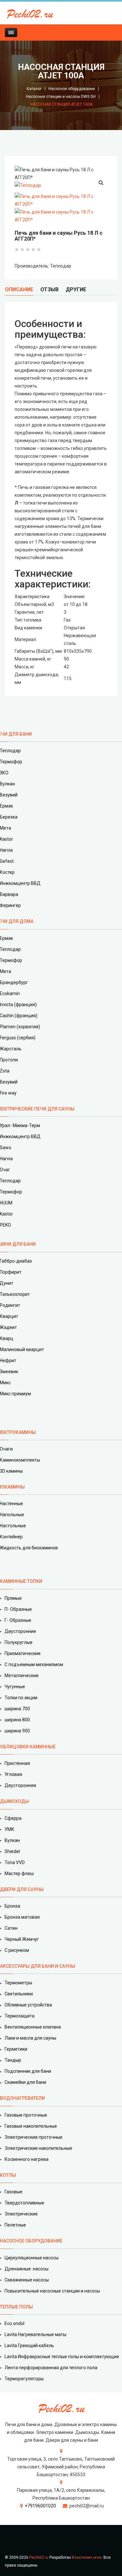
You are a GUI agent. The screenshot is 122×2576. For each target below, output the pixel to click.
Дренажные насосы (27, 2269)
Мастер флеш (19, 1873)
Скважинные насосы (27, 2280)
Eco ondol (14, 2323)
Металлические (22, 1676)
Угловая (13, 1774)
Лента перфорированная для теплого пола (51, 2368)
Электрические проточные (34, 2137)
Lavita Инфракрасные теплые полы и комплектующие (62, 2357)
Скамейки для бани (25, 2082)
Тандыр (13, 2060)
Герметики (16, 2049)
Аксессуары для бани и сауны (38, 1966)
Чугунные (15, 1687)
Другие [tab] (76, 289)
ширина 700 (17, 1709)
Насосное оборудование (72, 89)
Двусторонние (20, 1631)
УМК (9, 1829)
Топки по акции (21, 1698)
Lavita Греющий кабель (29, 2346)
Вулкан (12, 1840)
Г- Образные (18, 1620)
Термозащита (20, 2016)
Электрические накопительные (38, 2148)
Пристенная (17, 1763)
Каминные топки (21, 1581)
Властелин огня (87, 2557)
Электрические (21, 2214)
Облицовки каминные (28, 1747)
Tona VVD (15, 1862)
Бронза (12, 1906)
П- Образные (18, 1609)
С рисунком (17, 1950)
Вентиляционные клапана (33, 2027)
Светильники (19, 1994)
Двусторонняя (20, 1785)
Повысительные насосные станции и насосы (52, 2291)
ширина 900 (17, 1731)
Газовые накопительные (31, 2126)
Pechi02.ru (39, 2557)
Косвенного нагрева (27, 2159)
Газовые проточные (26, 2115)
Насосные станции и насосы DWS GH (61, 97)
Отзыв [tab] (49, 289)
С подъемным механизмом (34, 1664)
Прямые (13, 1598)
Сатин (11, 1928)
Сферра (13, 1818)
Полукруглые (19, 1642)
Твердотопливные (24, 2203)
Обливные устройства (28, 2005)
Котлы (8, 2175)
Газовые (14, 2192)
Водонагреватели (22, 2098)
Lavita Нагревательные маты (35, 2334)
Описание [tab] (19, 289)
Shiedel (12, 1851)
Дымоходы (14, 1801)
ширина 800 (17, 1720)
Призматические (23, 1653)
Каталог (34, 89)
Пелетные (15, 2225)
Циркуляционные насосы (32, 2258)
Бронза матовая (22, 1917)
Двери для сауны (22, 1889)
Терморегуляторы (24, 2379)
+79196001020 (40, 2506)
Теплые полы (16, 2307)
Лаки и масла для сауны (30, 2038)
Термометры (18, 1983)
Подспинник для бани (28, 2071)
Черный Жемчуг (22, 1939)
